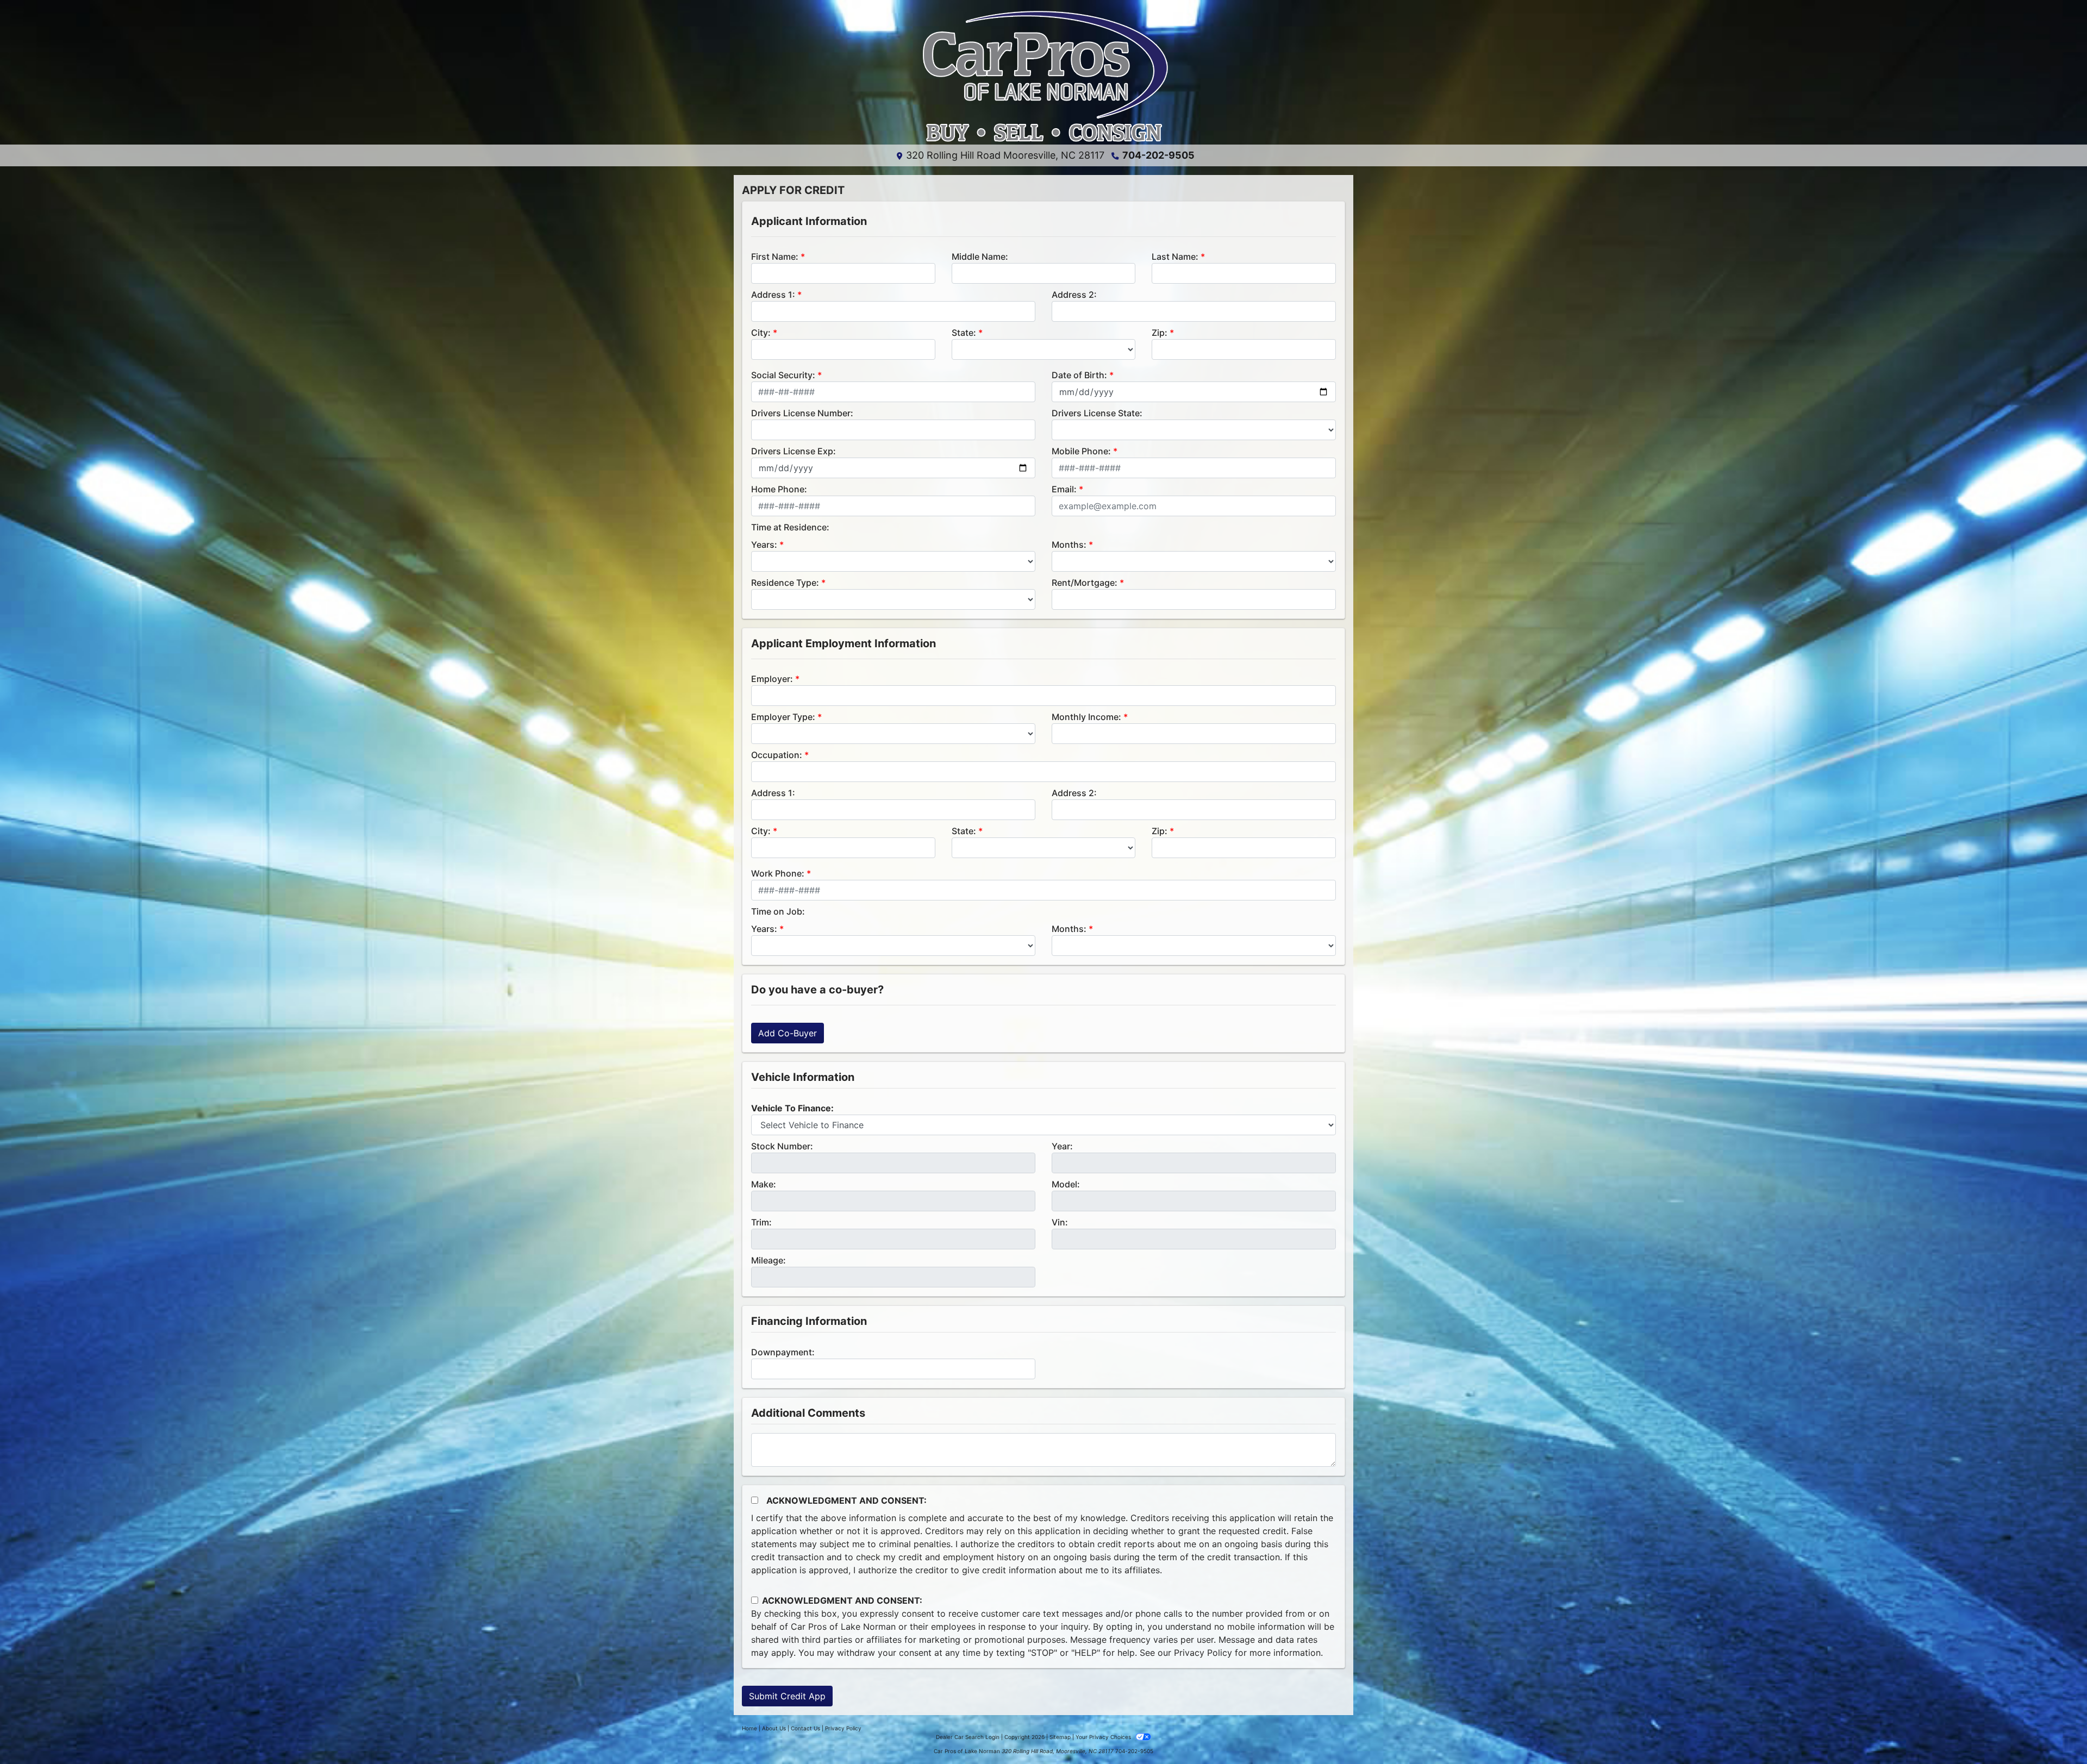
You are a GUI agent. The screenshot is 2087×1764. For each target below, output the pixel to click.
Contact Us (805, 1728)
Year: (1062, 1146)
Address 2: (1074, 295)
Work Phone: (778, 873)
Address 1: (773, 295)
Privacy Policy (1203, 1653)
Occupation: (777, 755)
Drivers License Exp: (793, 451)
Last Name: (1175, 257)
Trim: (761, 1222)
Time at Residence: (790, 527)
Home (749, 1728)
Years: (764, 545)
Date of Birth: (1079, 375)
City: (761, 333)
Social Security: (783, 375)
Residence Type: (785, 583)
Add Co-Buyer (788, 1033)
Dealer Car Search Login (968, 1737)
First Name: (775, 257)
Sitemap (1060, 1737)
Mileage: (768, 1260)
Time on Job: (778, 911)
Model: (1066, 1184)
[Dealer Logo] (1043, 77)
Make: (764, 1184)
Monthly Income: (1086, 717)
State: (964, 333)
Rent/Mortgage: (1085, 583)
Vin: (1060, 1222)
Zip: (1160, 333)
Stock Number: (782, 1146)
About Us (774, 1728)
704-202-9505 (1158, 155)
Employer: (772, 679)
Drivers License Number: (802, 413)
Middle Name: (980, 257)
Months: (1069, 545)
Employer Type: (783, 717)
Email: (1064, 489)
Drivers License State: (1097, 413)
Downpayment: (783, 1352)
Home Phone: (779, 489)
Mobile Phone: (1081, 451)
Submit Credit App (787, 1696)
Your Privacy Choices (1104, 1737)
